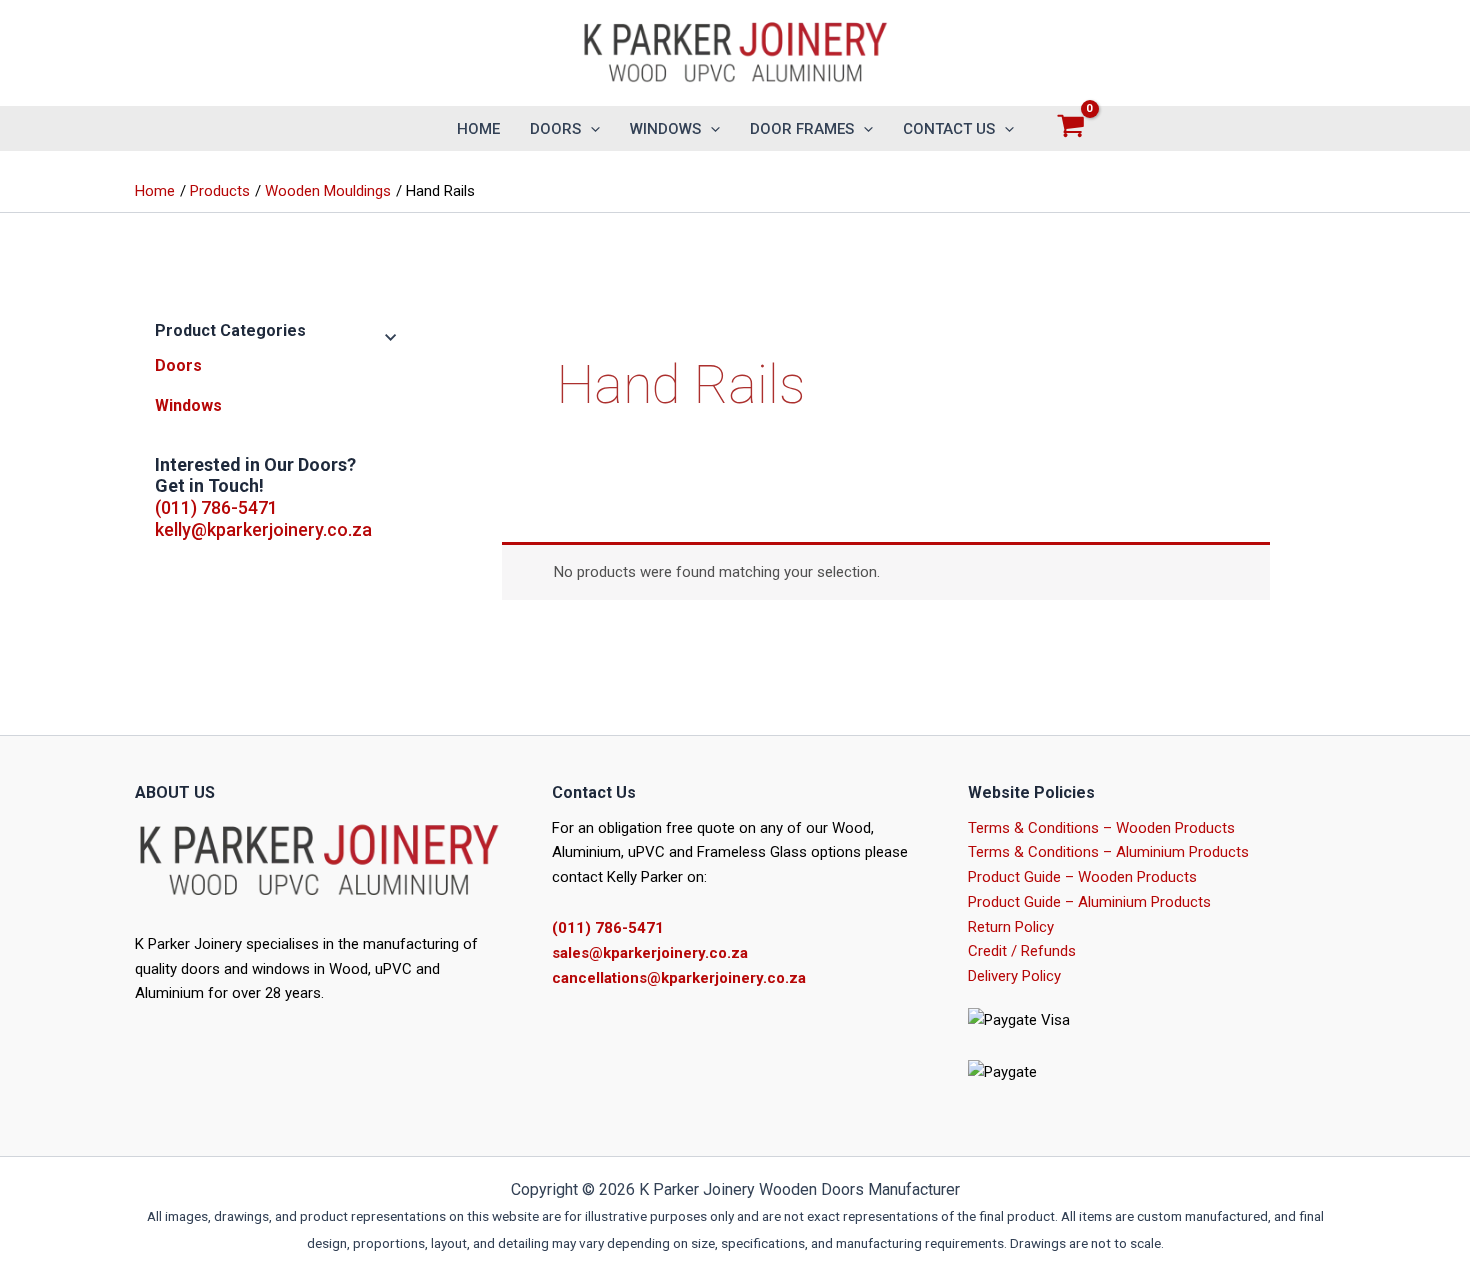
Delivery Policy (1014, 976)
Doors (178, 365)
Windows (188, 405)
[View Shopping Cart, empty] (1071, 128)
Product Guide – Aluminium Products (1089, 902)
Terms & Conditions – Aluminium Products (1108, 852)
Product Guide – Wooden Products (1082, 877)
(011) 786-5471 (216, 507)
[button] (590, 129)
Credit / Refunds (1022, 951)
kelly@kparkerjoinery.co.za (263, 529)
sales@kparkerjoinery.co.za (650, 953)
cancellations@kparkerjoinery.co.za (679, 978)
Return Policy (1011, 927)
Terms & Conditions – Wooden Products (1101, 828)
